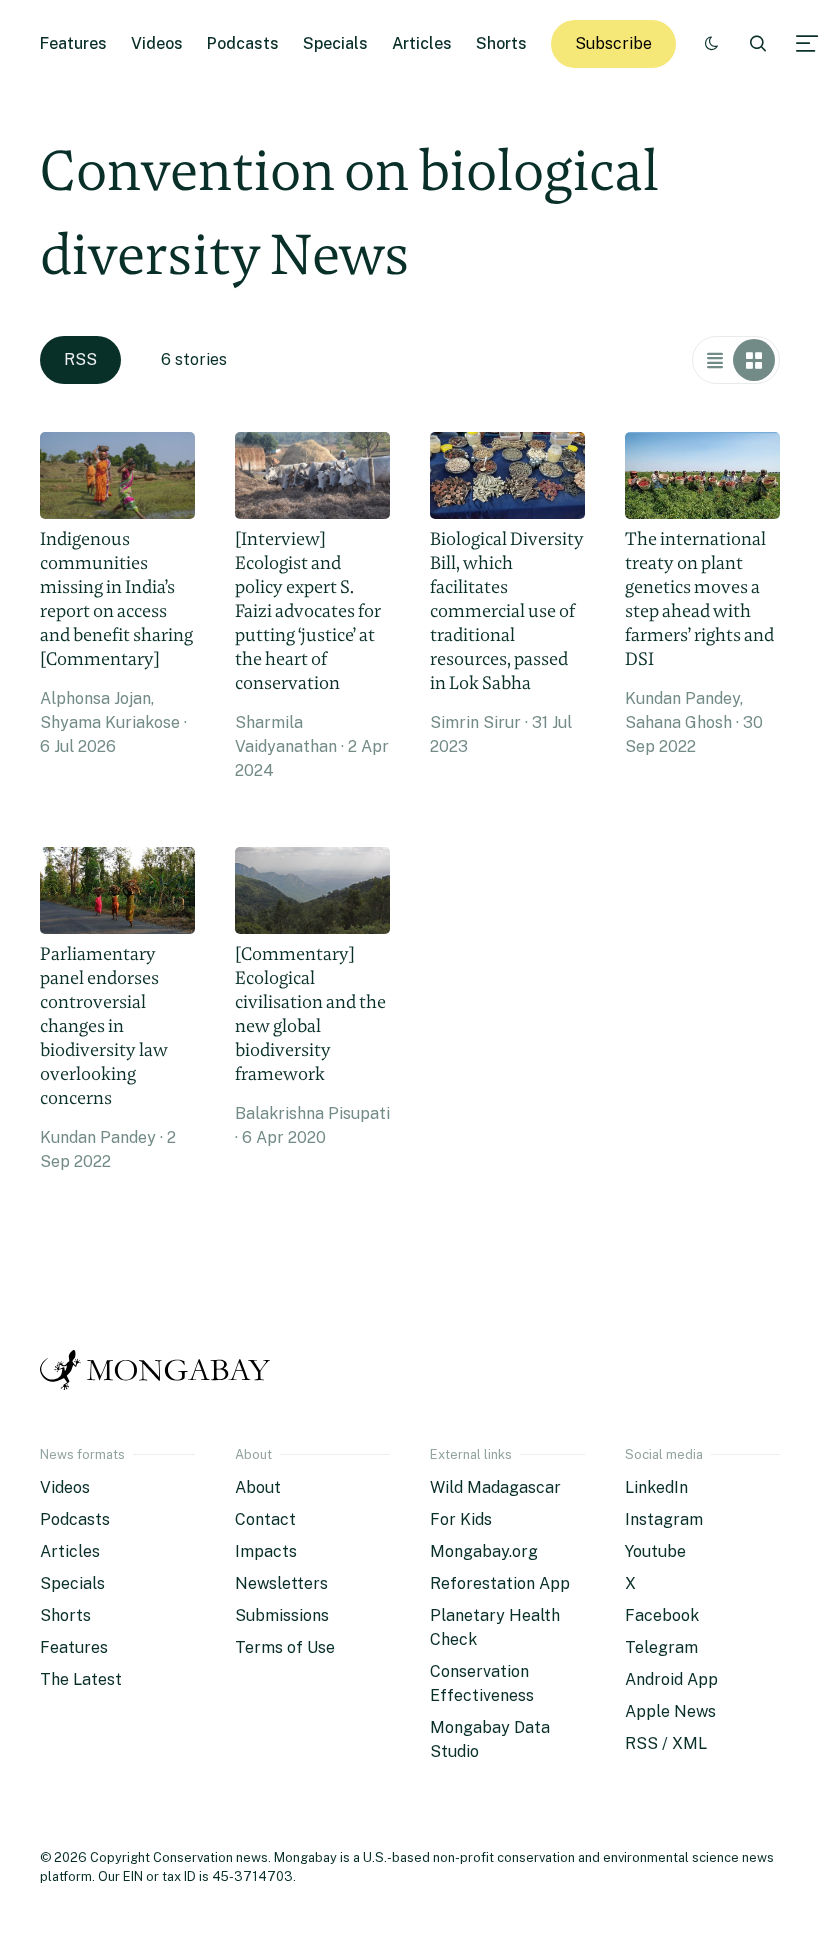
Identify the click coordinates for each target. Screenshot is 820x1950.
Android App (671, 1679)
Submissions (282, 1615)
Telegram (661, 1647)
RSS (80, 359)
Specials (335, 43)
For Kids (461, 1519)
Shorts (501, 43)
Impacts (266, 1551)
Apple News (670, 1711)
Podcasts (243, 43)
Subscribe (613, 43)
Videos (157, 43)
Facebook (662, 1615)
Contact (265, 1519)
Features (73, 43)
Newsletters (281, 1583)
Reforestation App (500, 1583)
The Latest (81, 1679)
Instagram (664, 1519)
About (258, 1487)
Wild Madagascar (495, 1487)
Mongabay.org (484, 1551)
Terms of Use (285, 1647)
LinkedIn (656, 1487)
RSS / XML (666, 1743)
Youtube (655, 1551)
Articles (422, 43)
